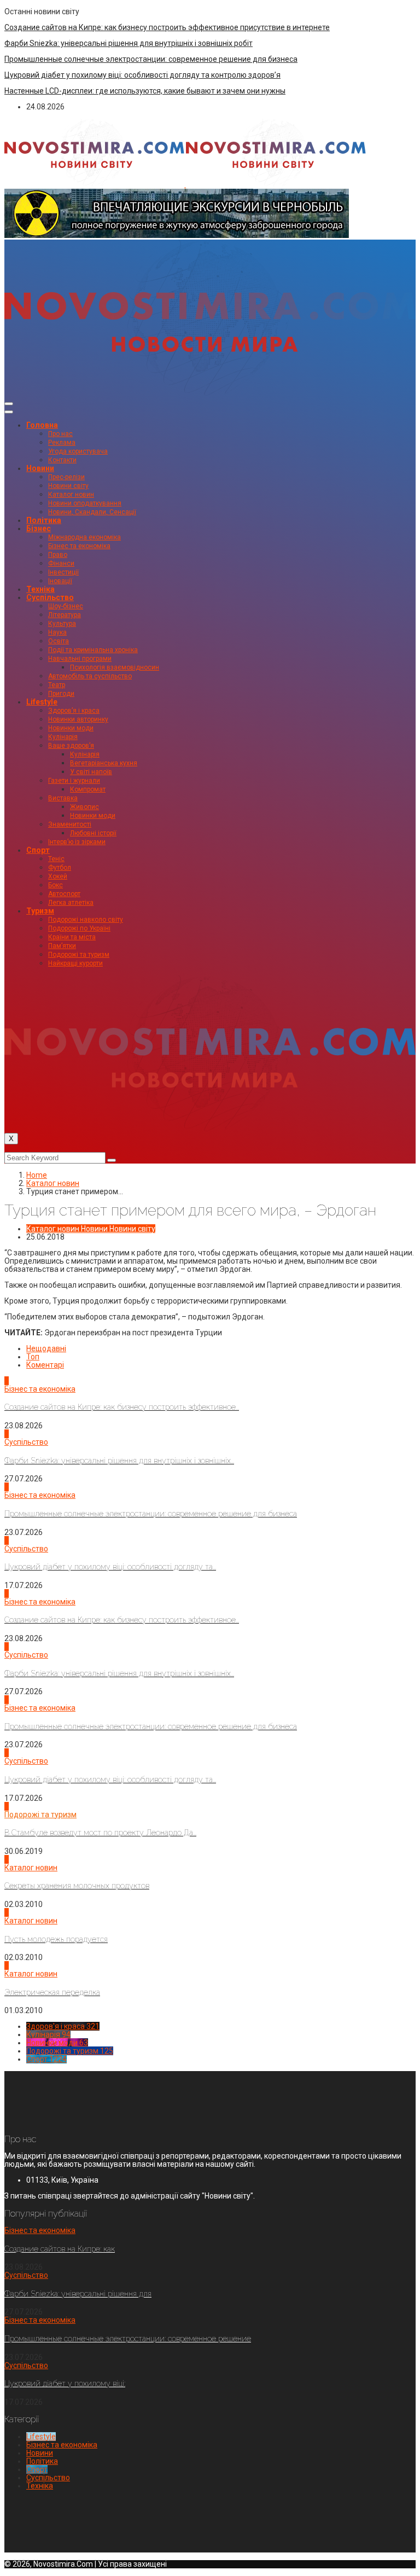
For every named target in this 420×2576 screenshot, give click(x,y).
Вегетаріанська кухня (104, 763)
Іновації (60, 581)
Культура (62, 624)
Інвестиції (63, 572)
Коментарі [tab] (45, 1365)
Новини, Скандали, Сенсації (92, 512)
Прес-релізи (66, 477)
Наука (57, 632)
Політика (44, 520)
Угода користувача (78, 451)
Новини (40, 468)
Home (37, 1175)
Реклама (62, 443)
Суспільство (50, 597)
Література (65, 615)
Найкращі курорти (75, 963)
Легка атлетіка (71, 903)
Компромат (88, 789)
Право (58, 555)
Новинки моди (71, 728)
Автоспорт (64, 894)
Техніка (40, 589)
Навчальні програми (80, 659)
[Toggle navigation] (9, 404)
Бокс (56, 885)
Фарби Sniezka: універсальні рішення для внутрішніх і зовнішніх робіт (129, 43)
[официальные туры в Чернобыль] (177, 235)
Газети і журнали (74, 781)
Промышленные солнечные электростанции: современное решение (128, 2339)
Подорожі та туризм (79, 955)
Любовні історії (93, 833)
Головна (42, 425)
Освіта (59, 641)
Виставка (63, 798)
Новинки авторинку (78, 719)
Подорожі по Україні (79, 928)
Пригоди (61, 694)
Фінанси (61, 563)
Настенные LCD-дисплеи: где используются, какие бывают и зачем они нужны (145, 91)
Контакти (62, 460)
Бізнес (39, 528)
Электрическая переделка (52, 1992)
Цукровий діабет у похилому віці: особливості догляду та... (110, 1567)
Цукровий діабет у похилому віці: (65, 2383)
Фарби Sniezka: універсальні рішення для (78, 2294)
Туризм (40, 911)
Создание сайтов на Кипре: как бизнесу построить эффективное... (122, 1407)
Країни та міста (72, 937)
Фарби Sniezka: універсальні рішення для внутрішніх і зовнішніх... (119, 1461)
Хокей (58, 876)
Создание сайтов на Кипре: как (60, 2249)
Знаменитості (70, 824)
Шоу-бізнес (66, 606)
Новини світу (68, 486)
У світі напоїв (91, 772)
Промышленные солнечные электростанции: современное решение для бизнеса (151, 59)
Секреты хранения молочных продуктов (77, 1886)
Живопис (84, 807)
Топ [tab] (33, 1357)
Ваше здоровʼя (71, 746)
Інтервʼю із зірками (77, 842)
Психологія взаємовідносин (115, 667)
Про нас (60, 434)
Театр (57, 685)
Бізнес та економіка (79, 546)
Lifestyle (42, 702)
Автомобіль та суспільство (90, 676)
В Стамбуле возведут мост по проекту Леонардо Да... (100, 1833)
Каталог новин (71, 495)
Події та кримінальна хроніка (93, 650)
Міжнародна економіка (84, 537)
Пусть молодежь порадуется (56, 1939)
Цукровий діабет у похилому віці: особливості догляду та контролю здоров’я (142, 75)
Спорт (38, 850)
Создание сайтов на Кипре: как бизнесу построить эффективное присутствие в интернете (167, 27)
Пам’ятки (62, 946)
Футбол (60, 868)
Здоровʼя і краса (74, 711)
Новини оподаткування (85, 503)
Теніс (56, 859)
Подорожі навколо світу (86, 920)
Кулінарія (63, 737)
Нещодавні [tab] (46, 1348)
